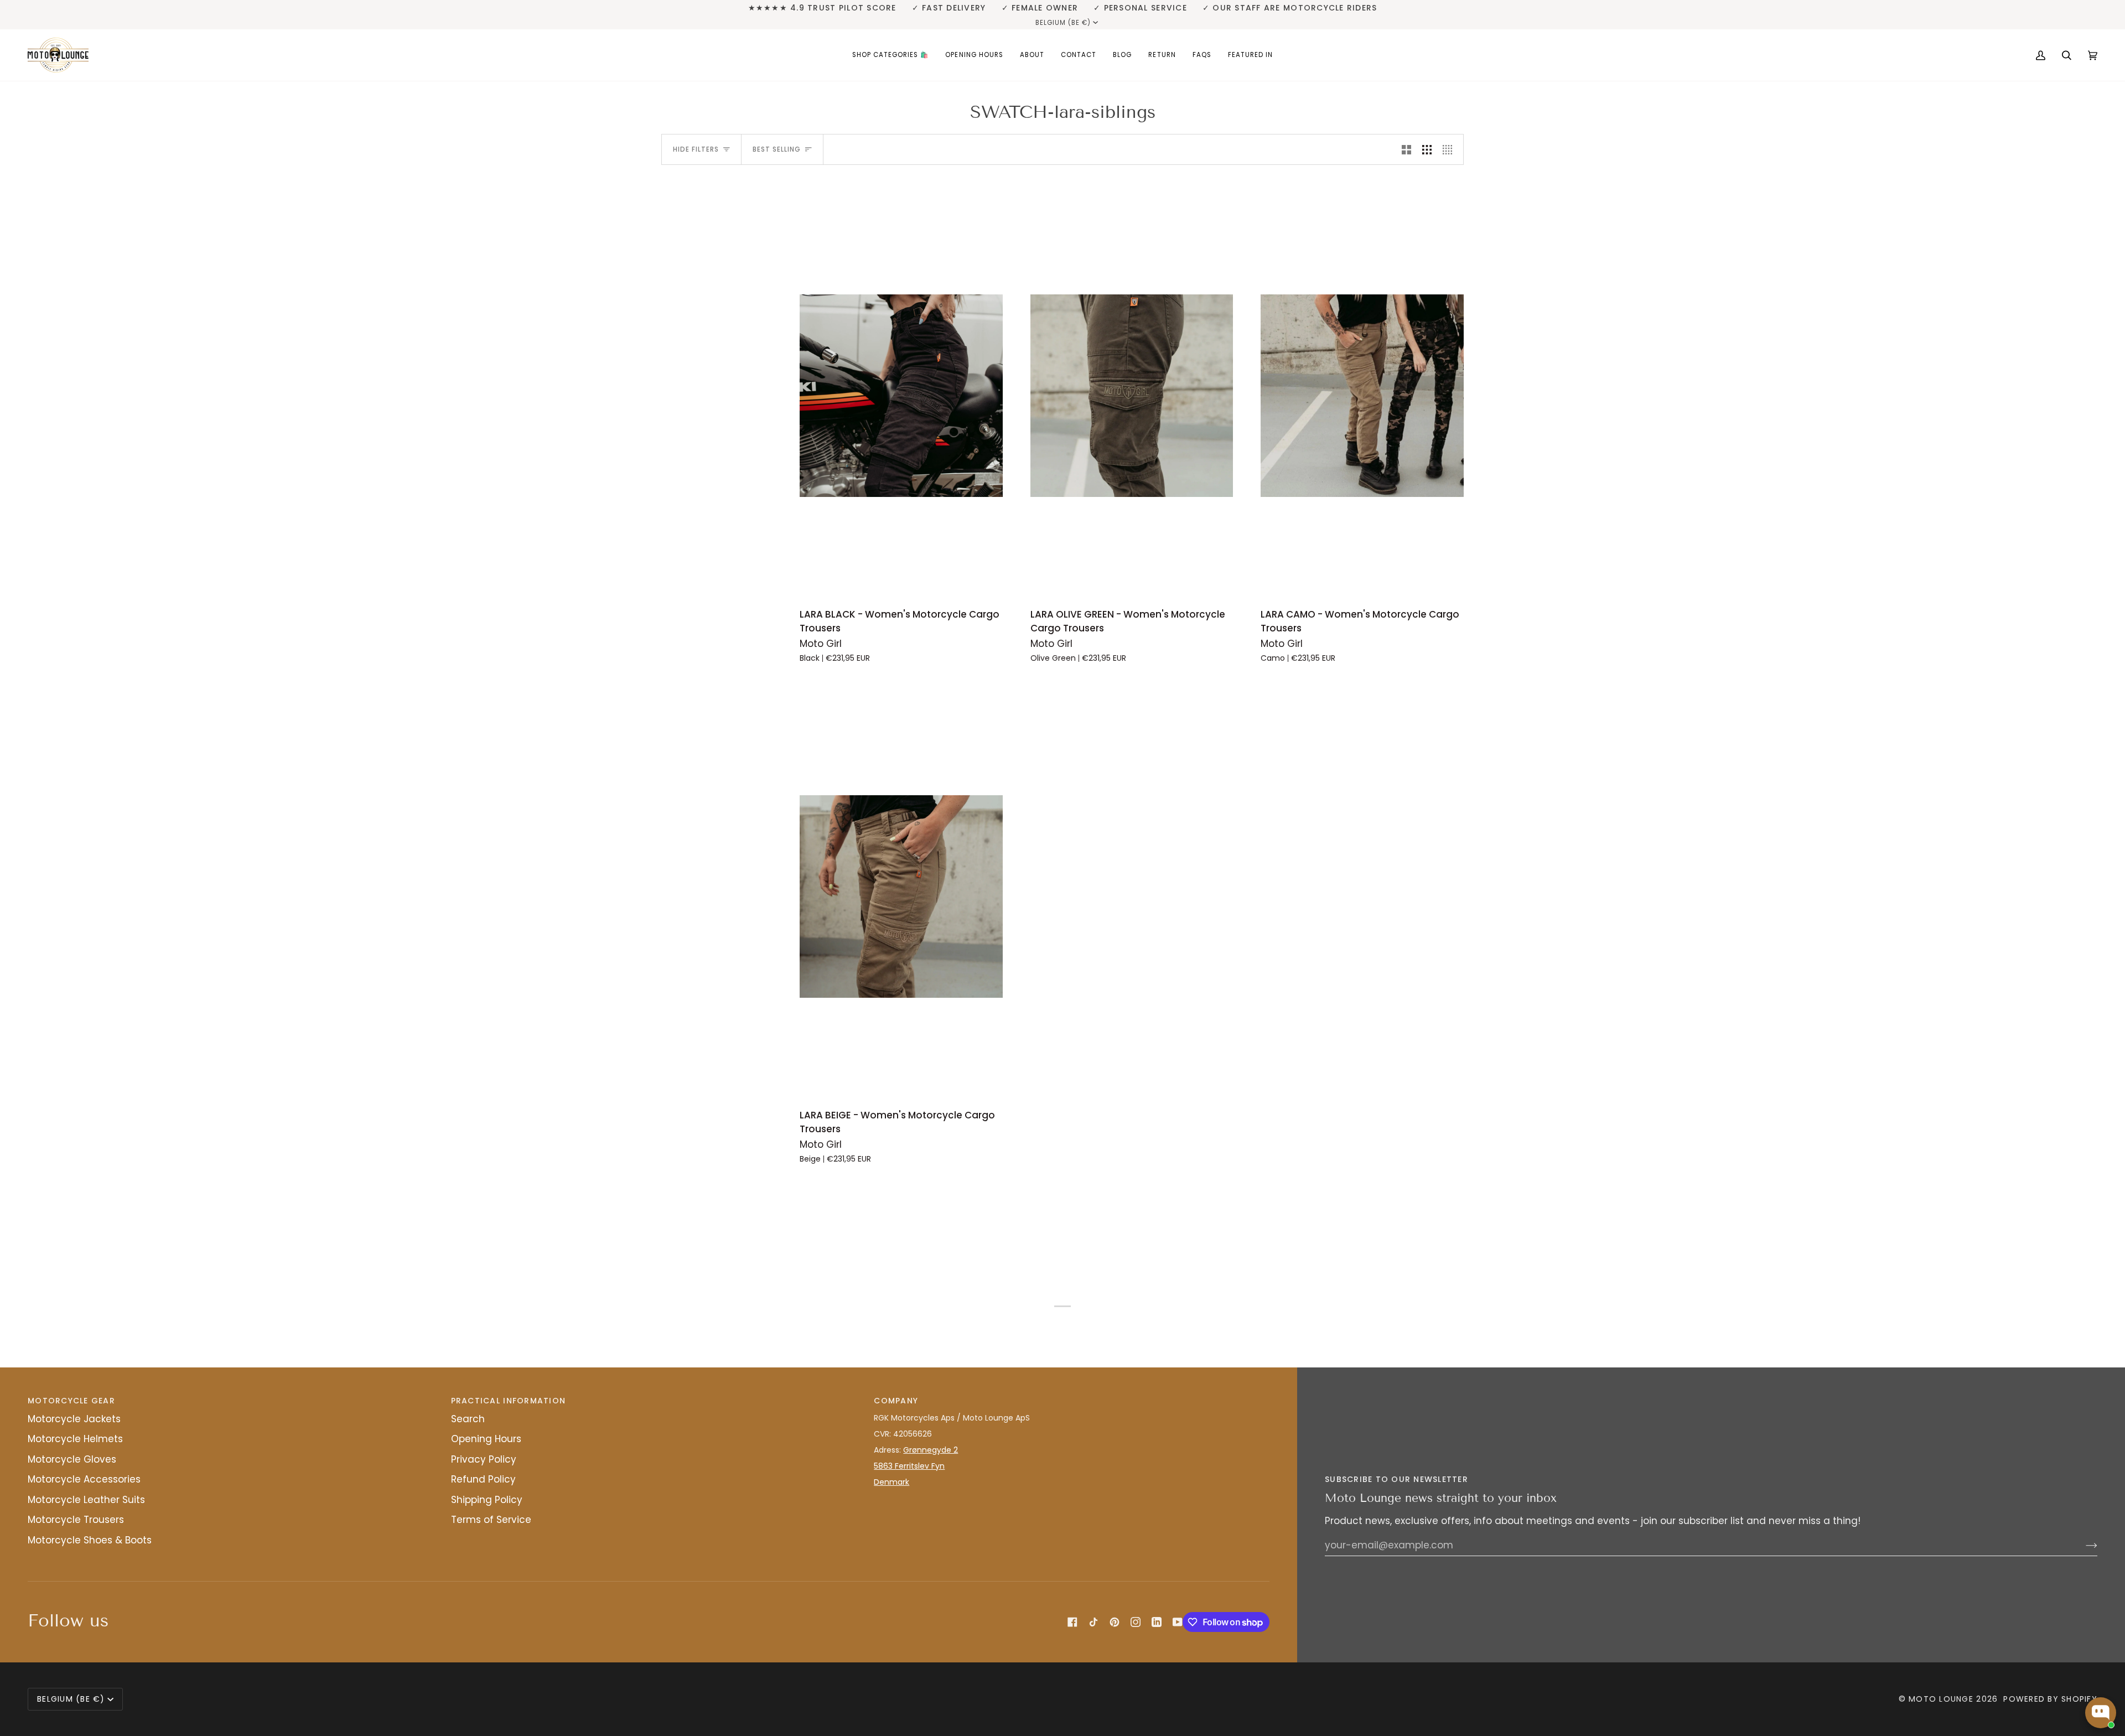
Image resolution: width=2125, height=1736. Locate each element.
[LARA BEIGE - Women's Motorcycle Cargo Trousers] (901, 896)
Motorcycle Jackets (74, 1419)
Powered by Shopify (2050, 1699)
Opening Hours (486, 1439)
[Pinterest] (1115, 1622)
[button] (891, 55)
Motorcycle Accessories (84, 1479)
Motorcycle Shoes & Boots (90, 1540)
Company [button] (896, 1401)
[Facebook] (1072, 1622)
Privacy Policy (484, 1459)
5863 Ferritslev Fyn (909, 1466)
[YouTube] (1178, 1622)
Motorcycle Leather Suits (86, 1500)
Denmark (892, 1482)
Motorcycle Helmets (75, 1439)
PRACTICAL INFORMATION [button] (508, 1401)
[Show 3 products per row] (1427, 149)
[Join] (2083, 1545)
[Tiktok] (1093, 1622)
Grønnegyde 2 (931, 1450)
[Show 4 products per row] (1450, 149)
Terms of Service (491, 1520)
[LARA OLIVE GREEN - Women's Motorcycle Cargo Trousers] (1132, 395)
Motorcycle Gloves (72, 1459)
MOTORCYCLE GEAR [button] (71, 1401)
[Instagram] (1136, 1622)
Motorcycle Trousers (76, 1520)
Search (468, 1419)
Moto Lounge (1942, 1699)
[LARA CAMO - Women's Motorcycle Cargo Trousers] (1362, 395)
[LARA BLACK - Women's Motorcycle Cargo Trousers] (901, 395)
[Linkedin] (1157, 1622)
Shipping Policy (487, 1500)
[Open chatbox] (2101, 1713)
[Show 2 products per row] (1406, 149)
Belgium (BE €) (1063, 23)
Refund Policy (483, 1479)
